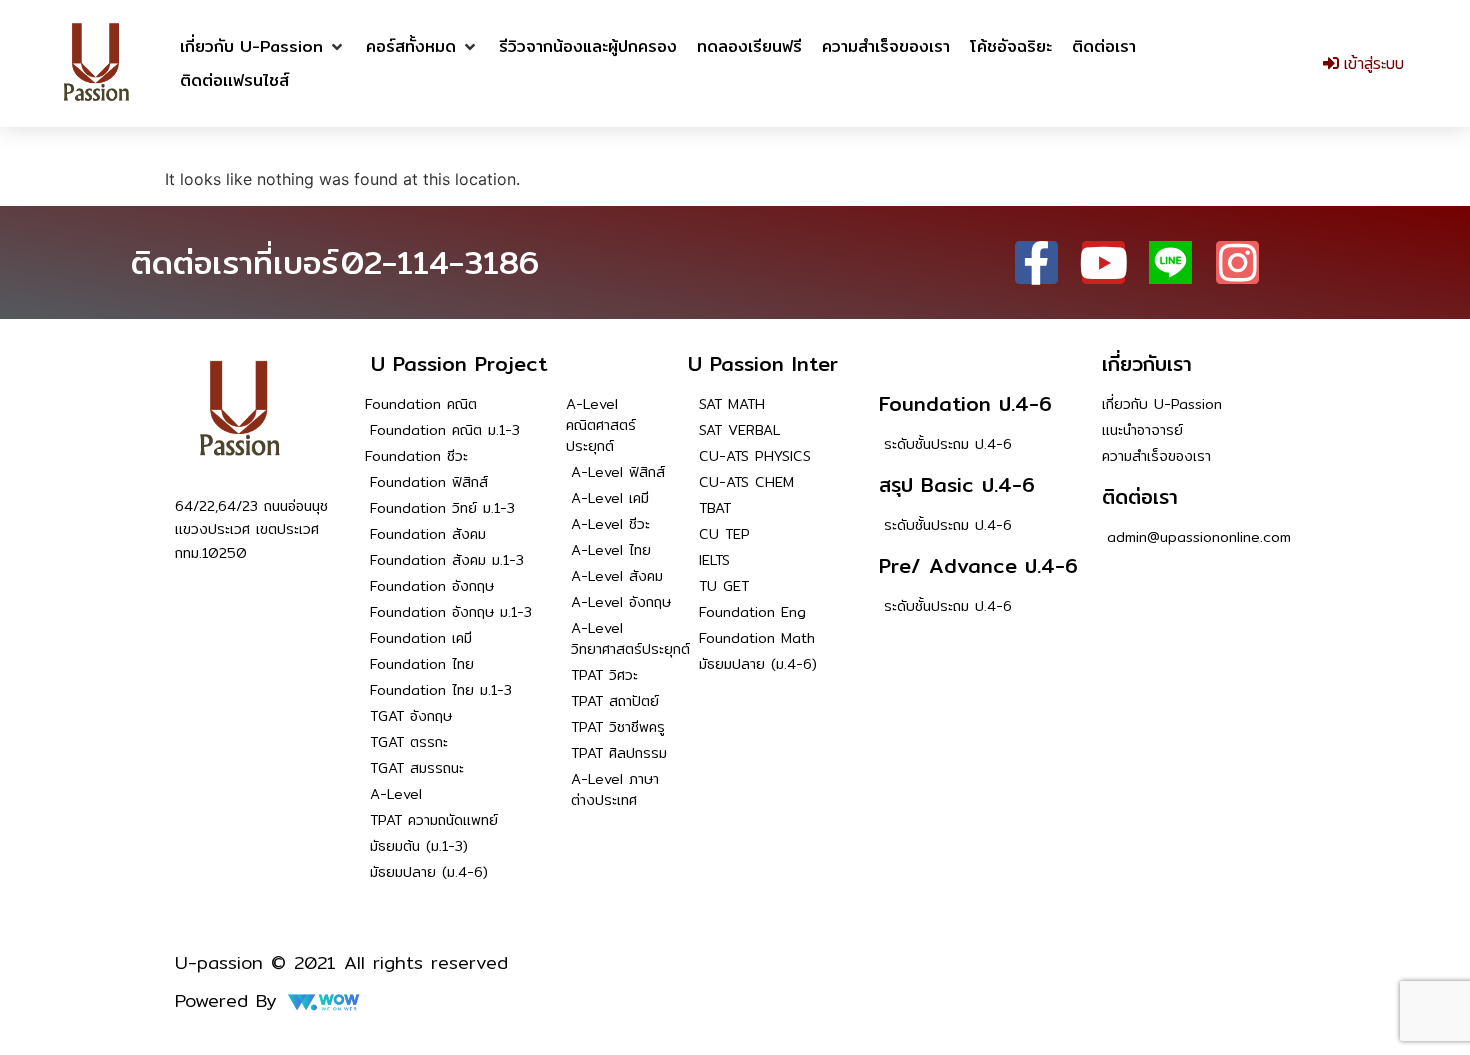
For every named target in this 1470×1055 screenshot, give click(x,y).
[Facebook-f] (1036, 262)
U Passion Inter (763, 363)
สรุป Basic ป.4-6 (957, 484)
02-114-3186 (440, 262)
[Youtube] (1103, 262)
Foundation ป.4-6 (965, 403)
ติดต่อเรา (1140, 496)
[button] (263, 47)
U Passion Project (459, 363)
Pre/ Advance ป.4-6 (978, 565)
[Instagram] (1237, 262)
